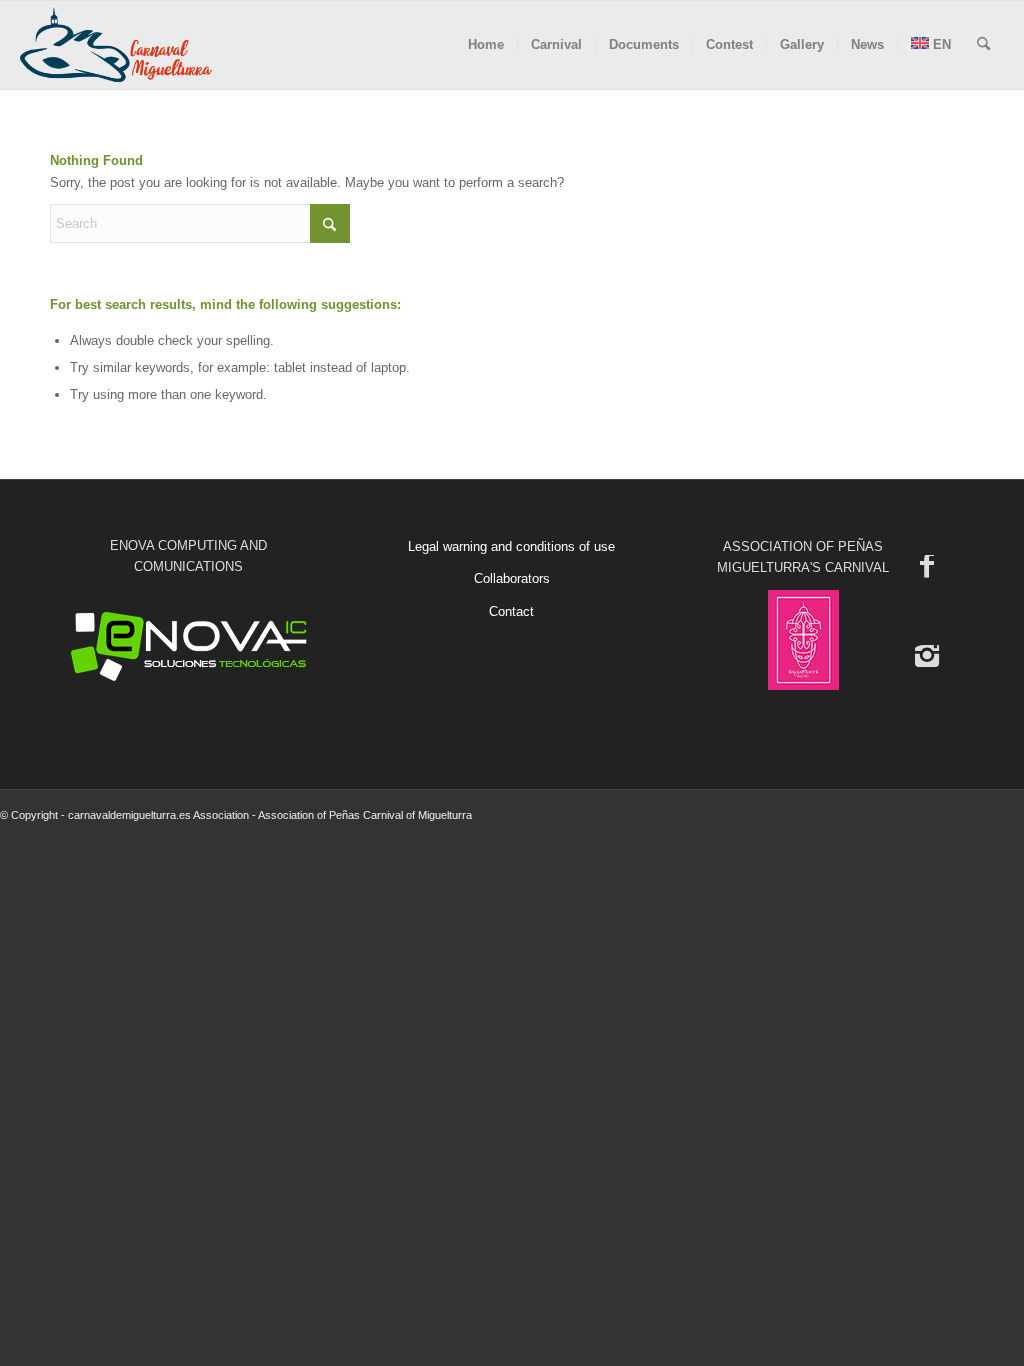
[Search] (983, 45)
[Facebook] (927, 565)
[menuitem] (486, 45)
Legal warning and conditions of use (511, 546)
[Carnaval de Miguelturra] (116, 45)
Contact (511, 611)
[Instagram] (927, 655)
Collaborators (512, 578)
